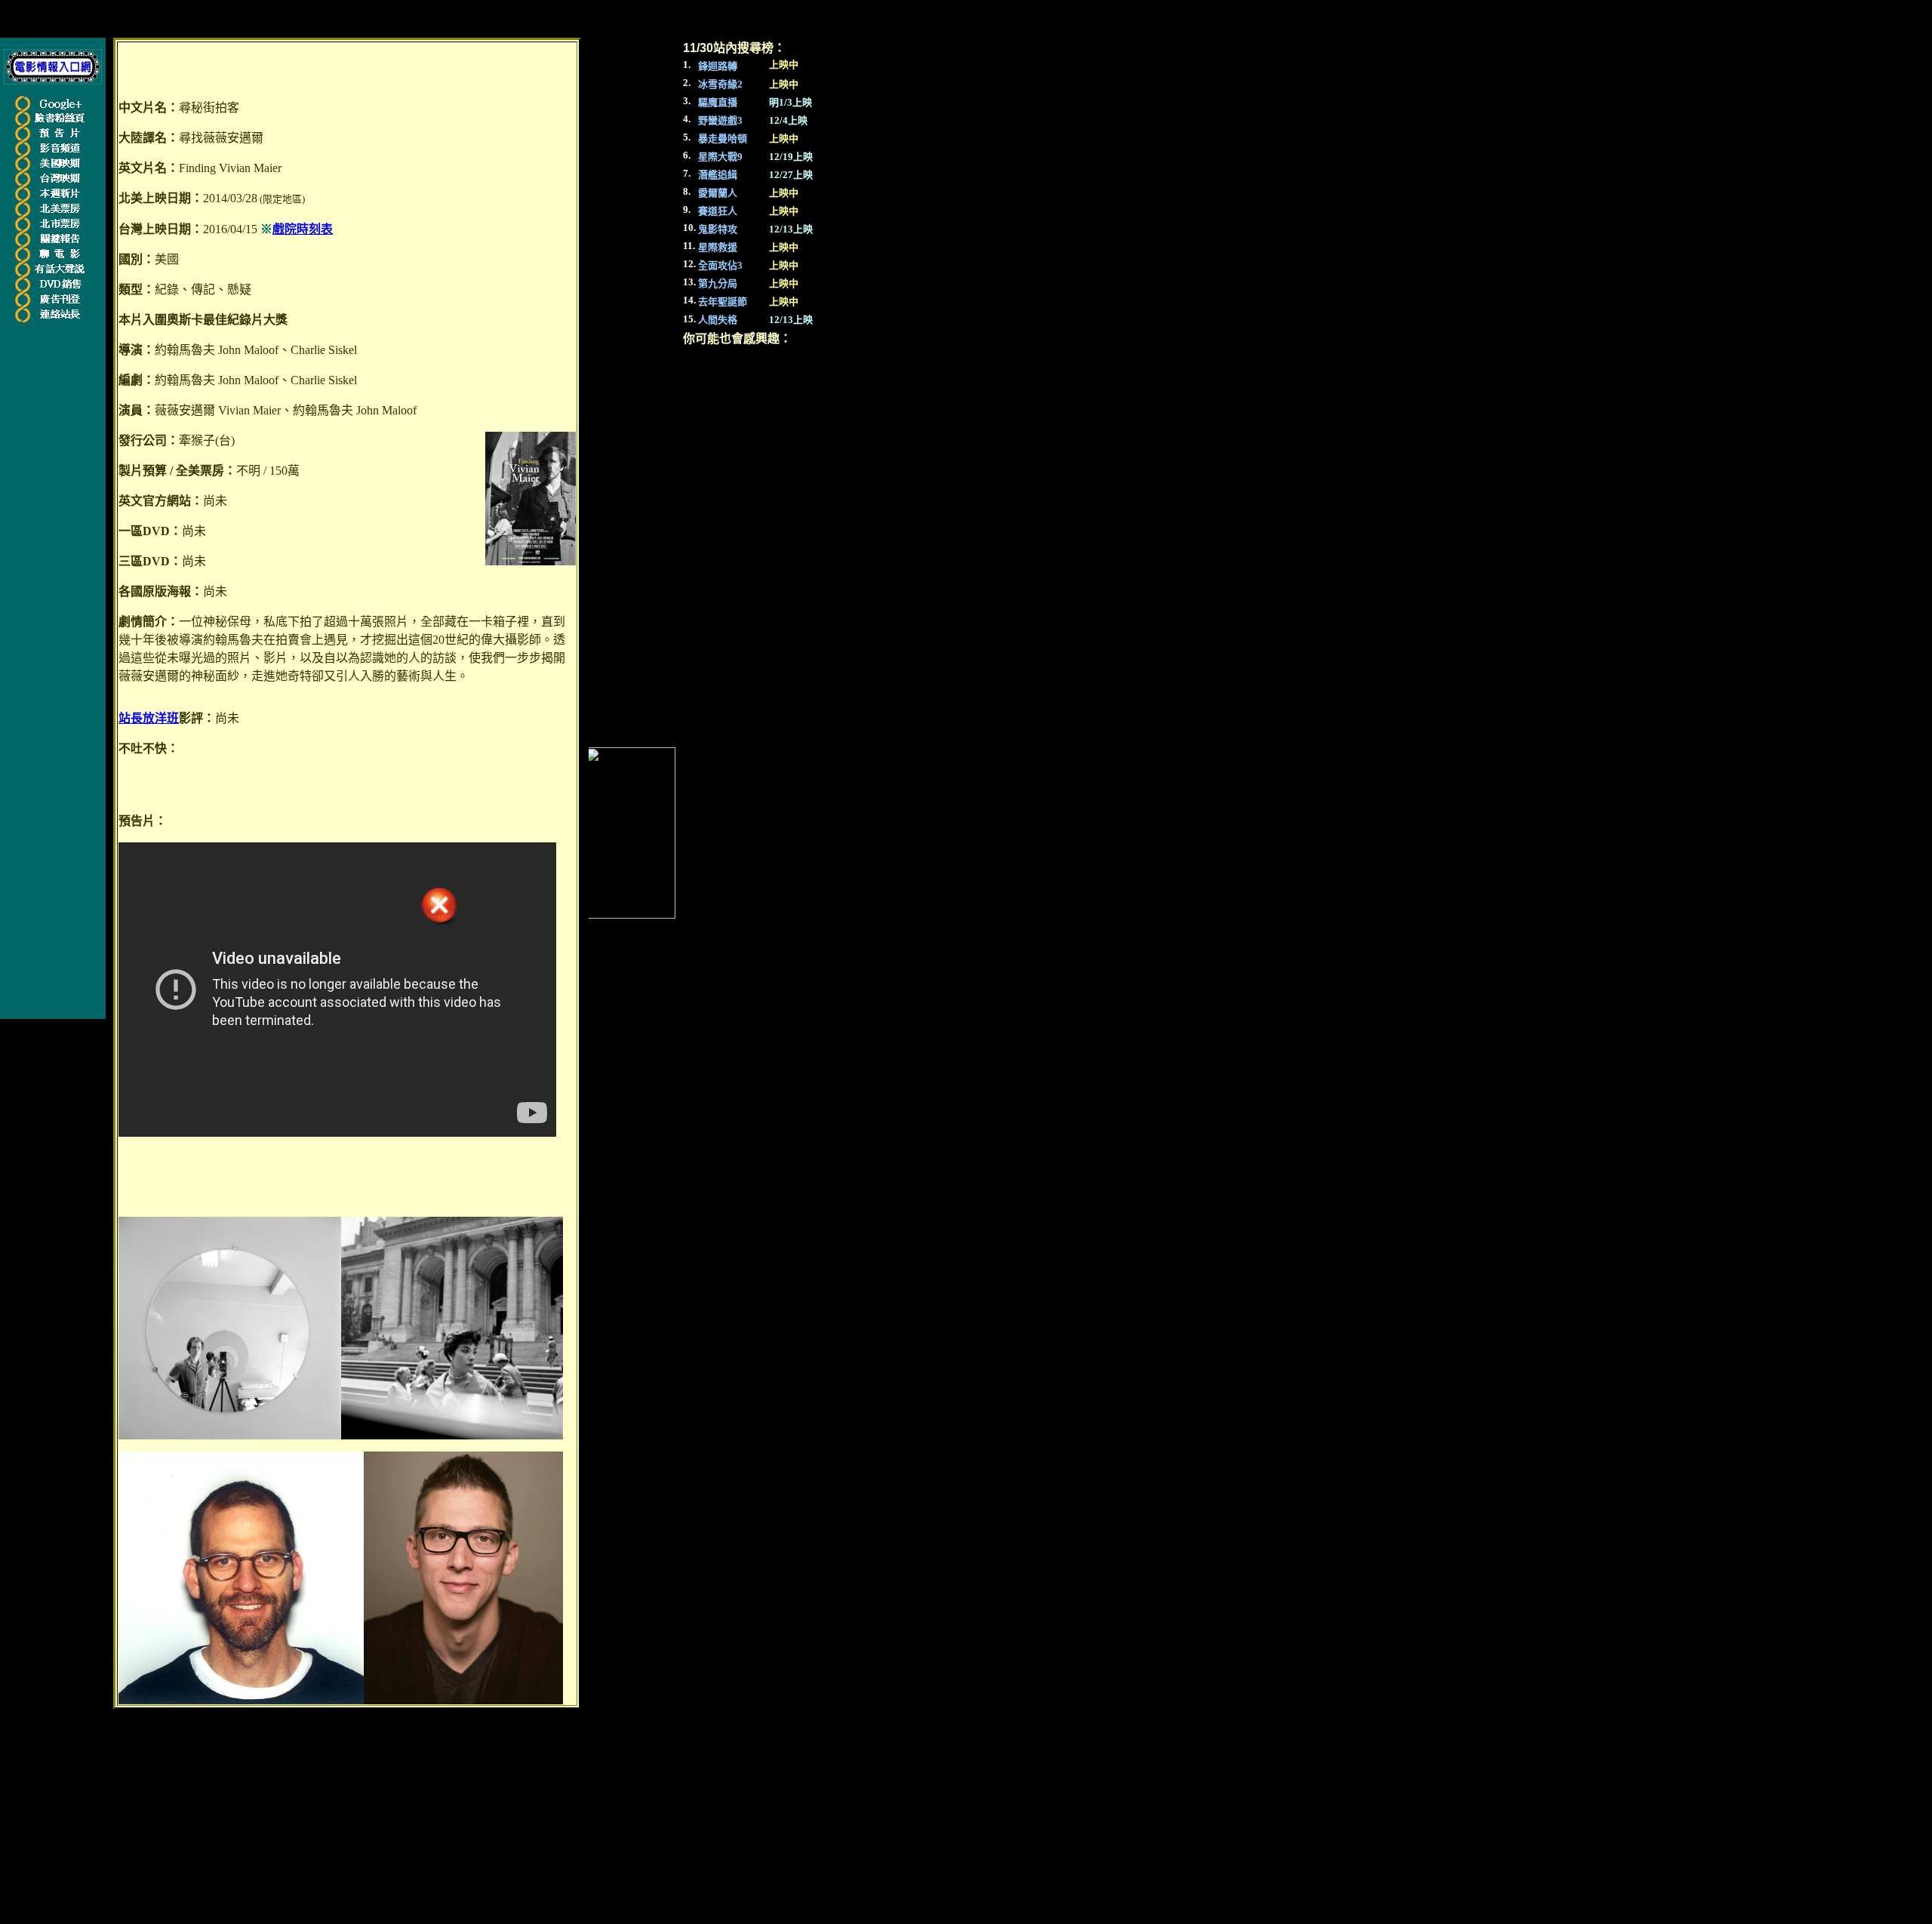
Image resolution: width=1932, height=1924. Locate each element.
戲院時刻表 (303, 229)
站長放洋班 (149, 718)
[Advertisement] (59, 556)
